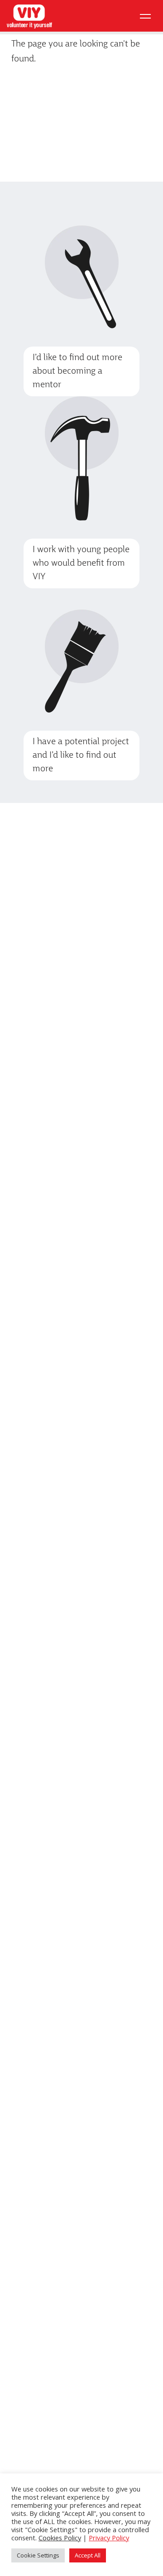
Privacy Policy (109, 2538)
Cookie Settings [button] (38, 2555)
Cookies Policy (60, 2538)
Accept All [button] (88, 2555)
